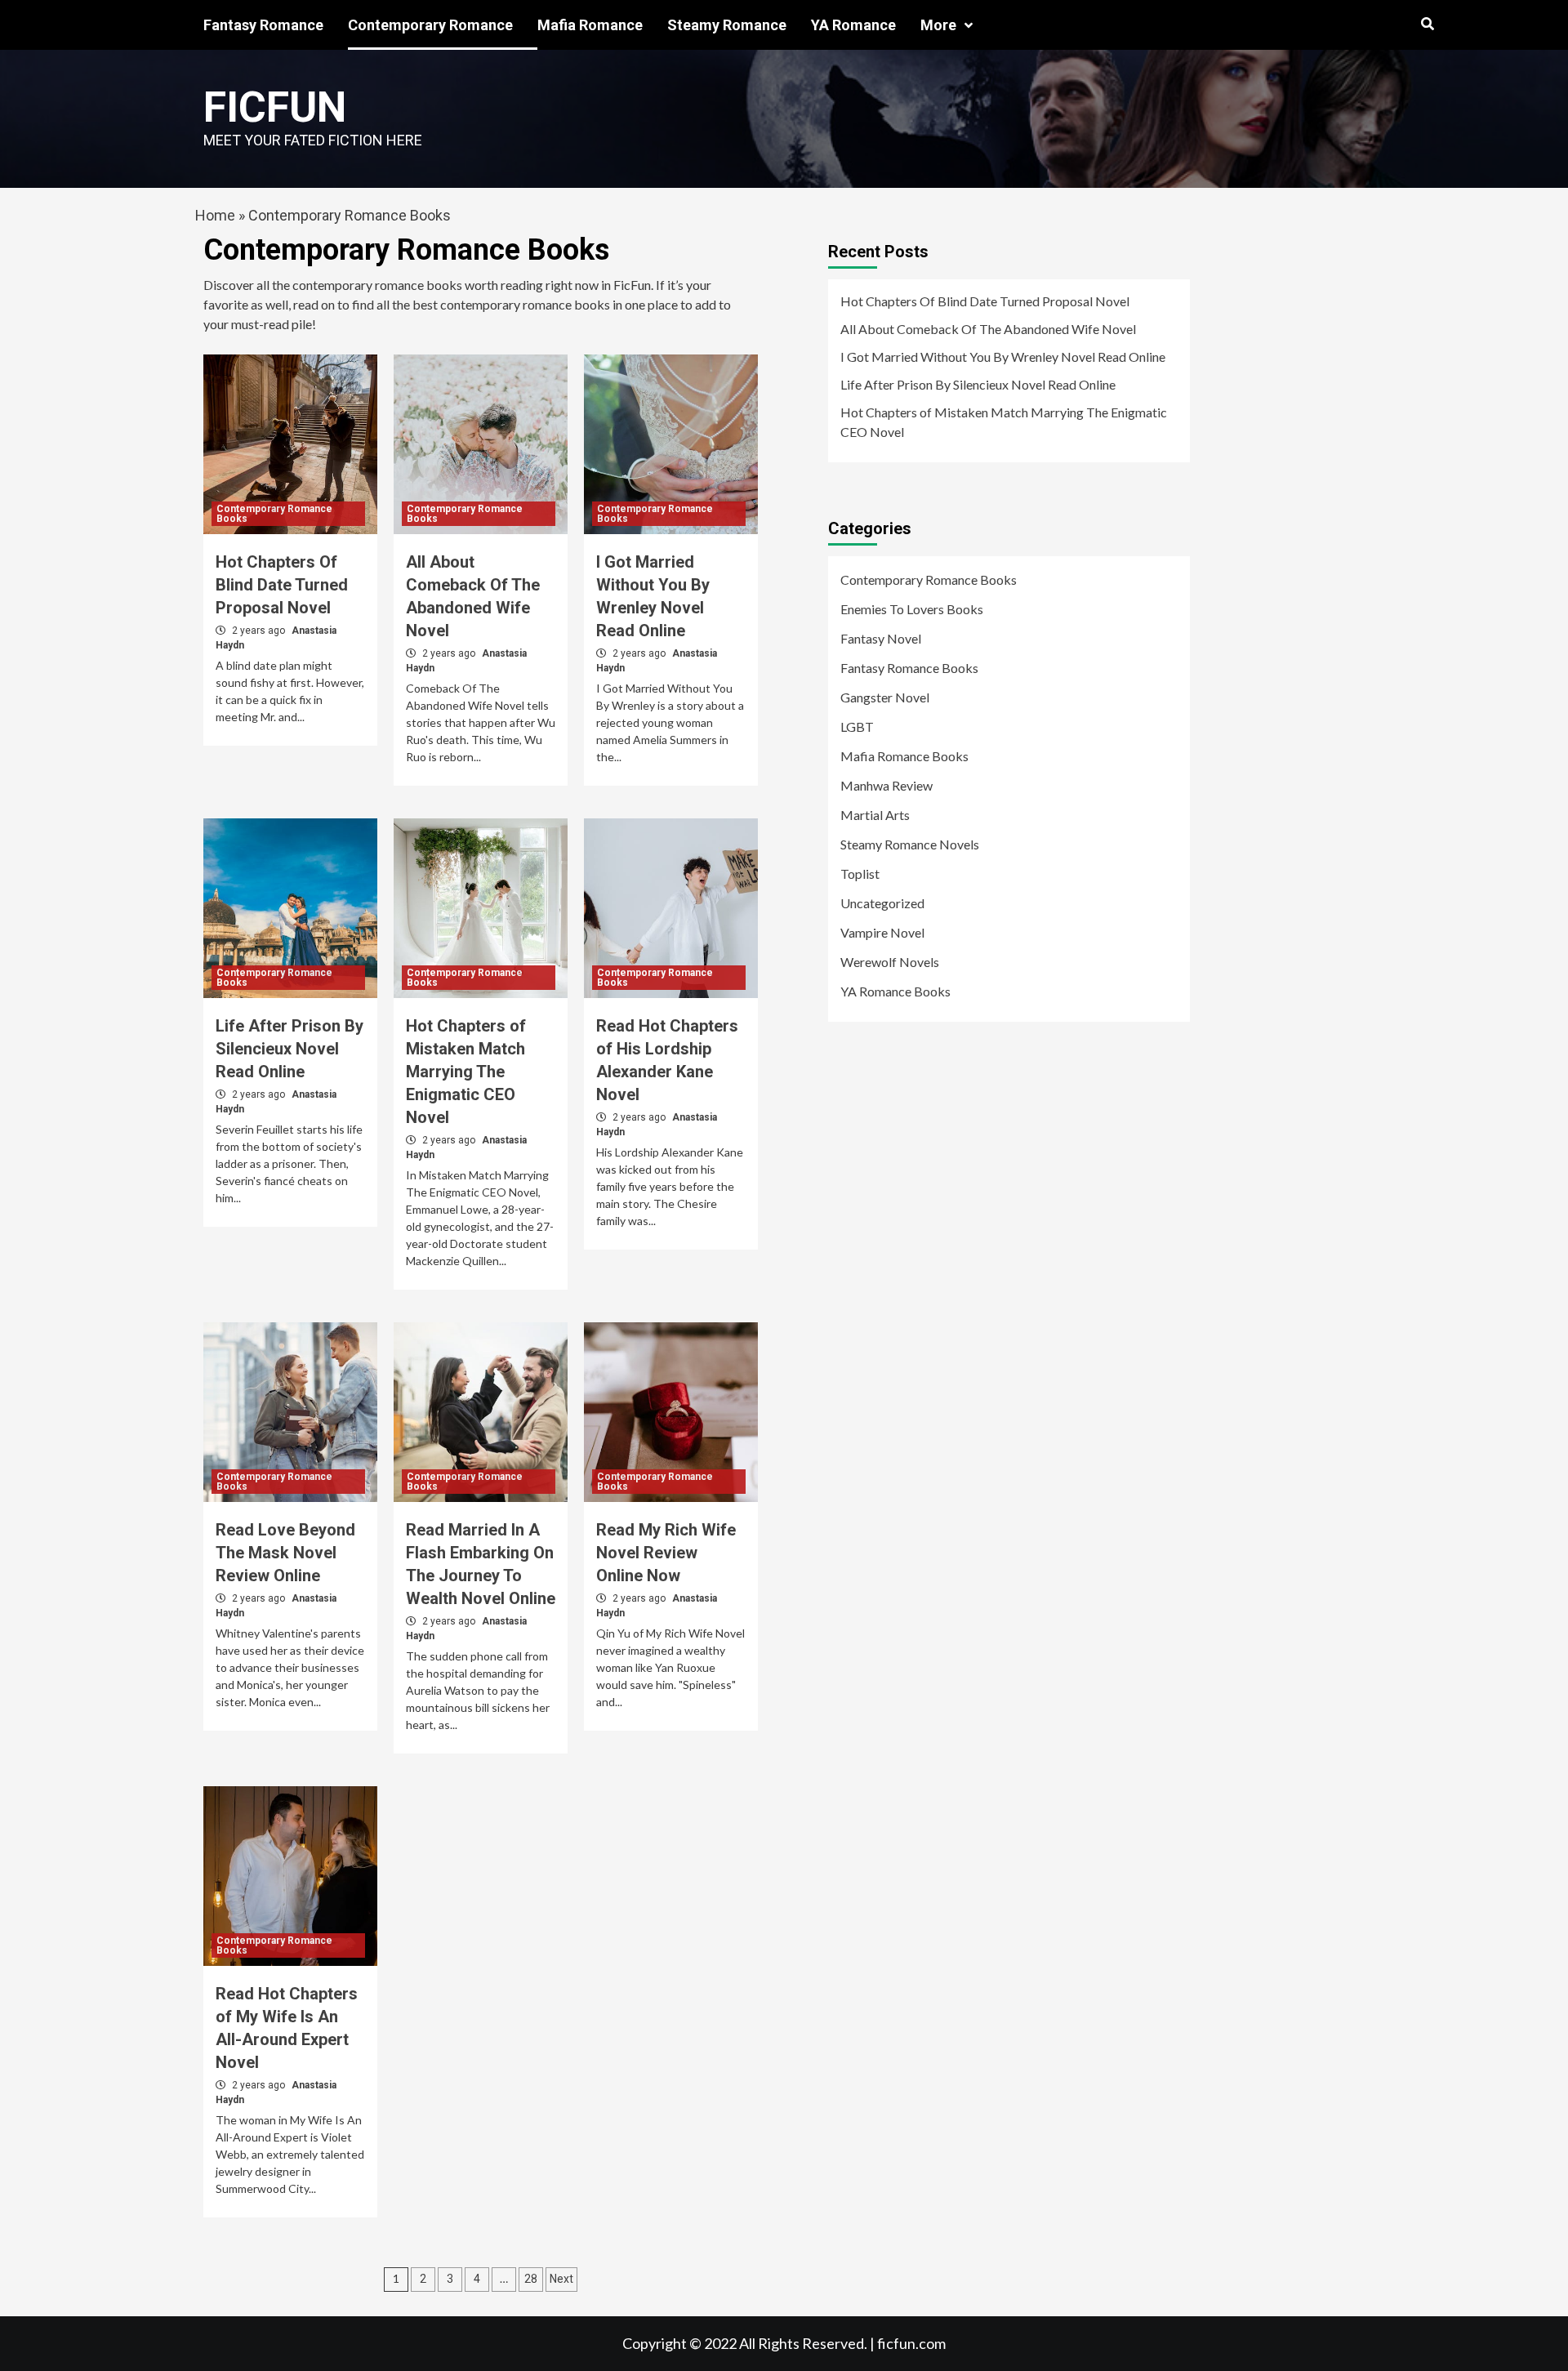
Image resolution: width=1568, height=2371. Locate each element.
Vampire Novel (882, 932)
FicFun (275, 107)
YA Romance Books (895, 991)
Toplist (860, 874)
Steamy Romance (727, 25)
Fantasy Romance (263, 25)
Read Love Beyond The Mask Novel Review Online (285, 1553)
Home (215, 215)
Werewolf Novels (890, 962)
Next (561, 2279)
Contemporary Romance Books (274, 514)
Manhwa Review (886, 785)
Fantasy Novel (881, 638)
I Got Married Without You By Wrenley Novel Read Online (1003, 357)
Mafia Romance (590, 25)
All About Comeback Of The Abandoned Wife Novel (988, 329)
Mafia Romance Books (904, 756)
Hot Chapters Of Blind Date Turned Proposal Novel (282, 585)
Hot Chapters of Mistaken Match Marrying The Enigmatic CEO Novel (466, 1072)
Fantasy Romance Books (909, 668)
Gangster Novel (885, 697)
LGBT (857, 726)
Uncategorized (882, 903)
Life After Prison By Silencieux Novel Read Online (290, 1049)
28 (531, 2279)
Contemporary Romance (430, 25)
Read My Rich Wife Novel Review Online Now (666, 1553)
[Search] (1427, 25)
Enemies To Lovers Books (912, 609)
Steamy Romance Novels (910, 844)
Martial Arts (875, 815)
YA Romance (853, 25)
